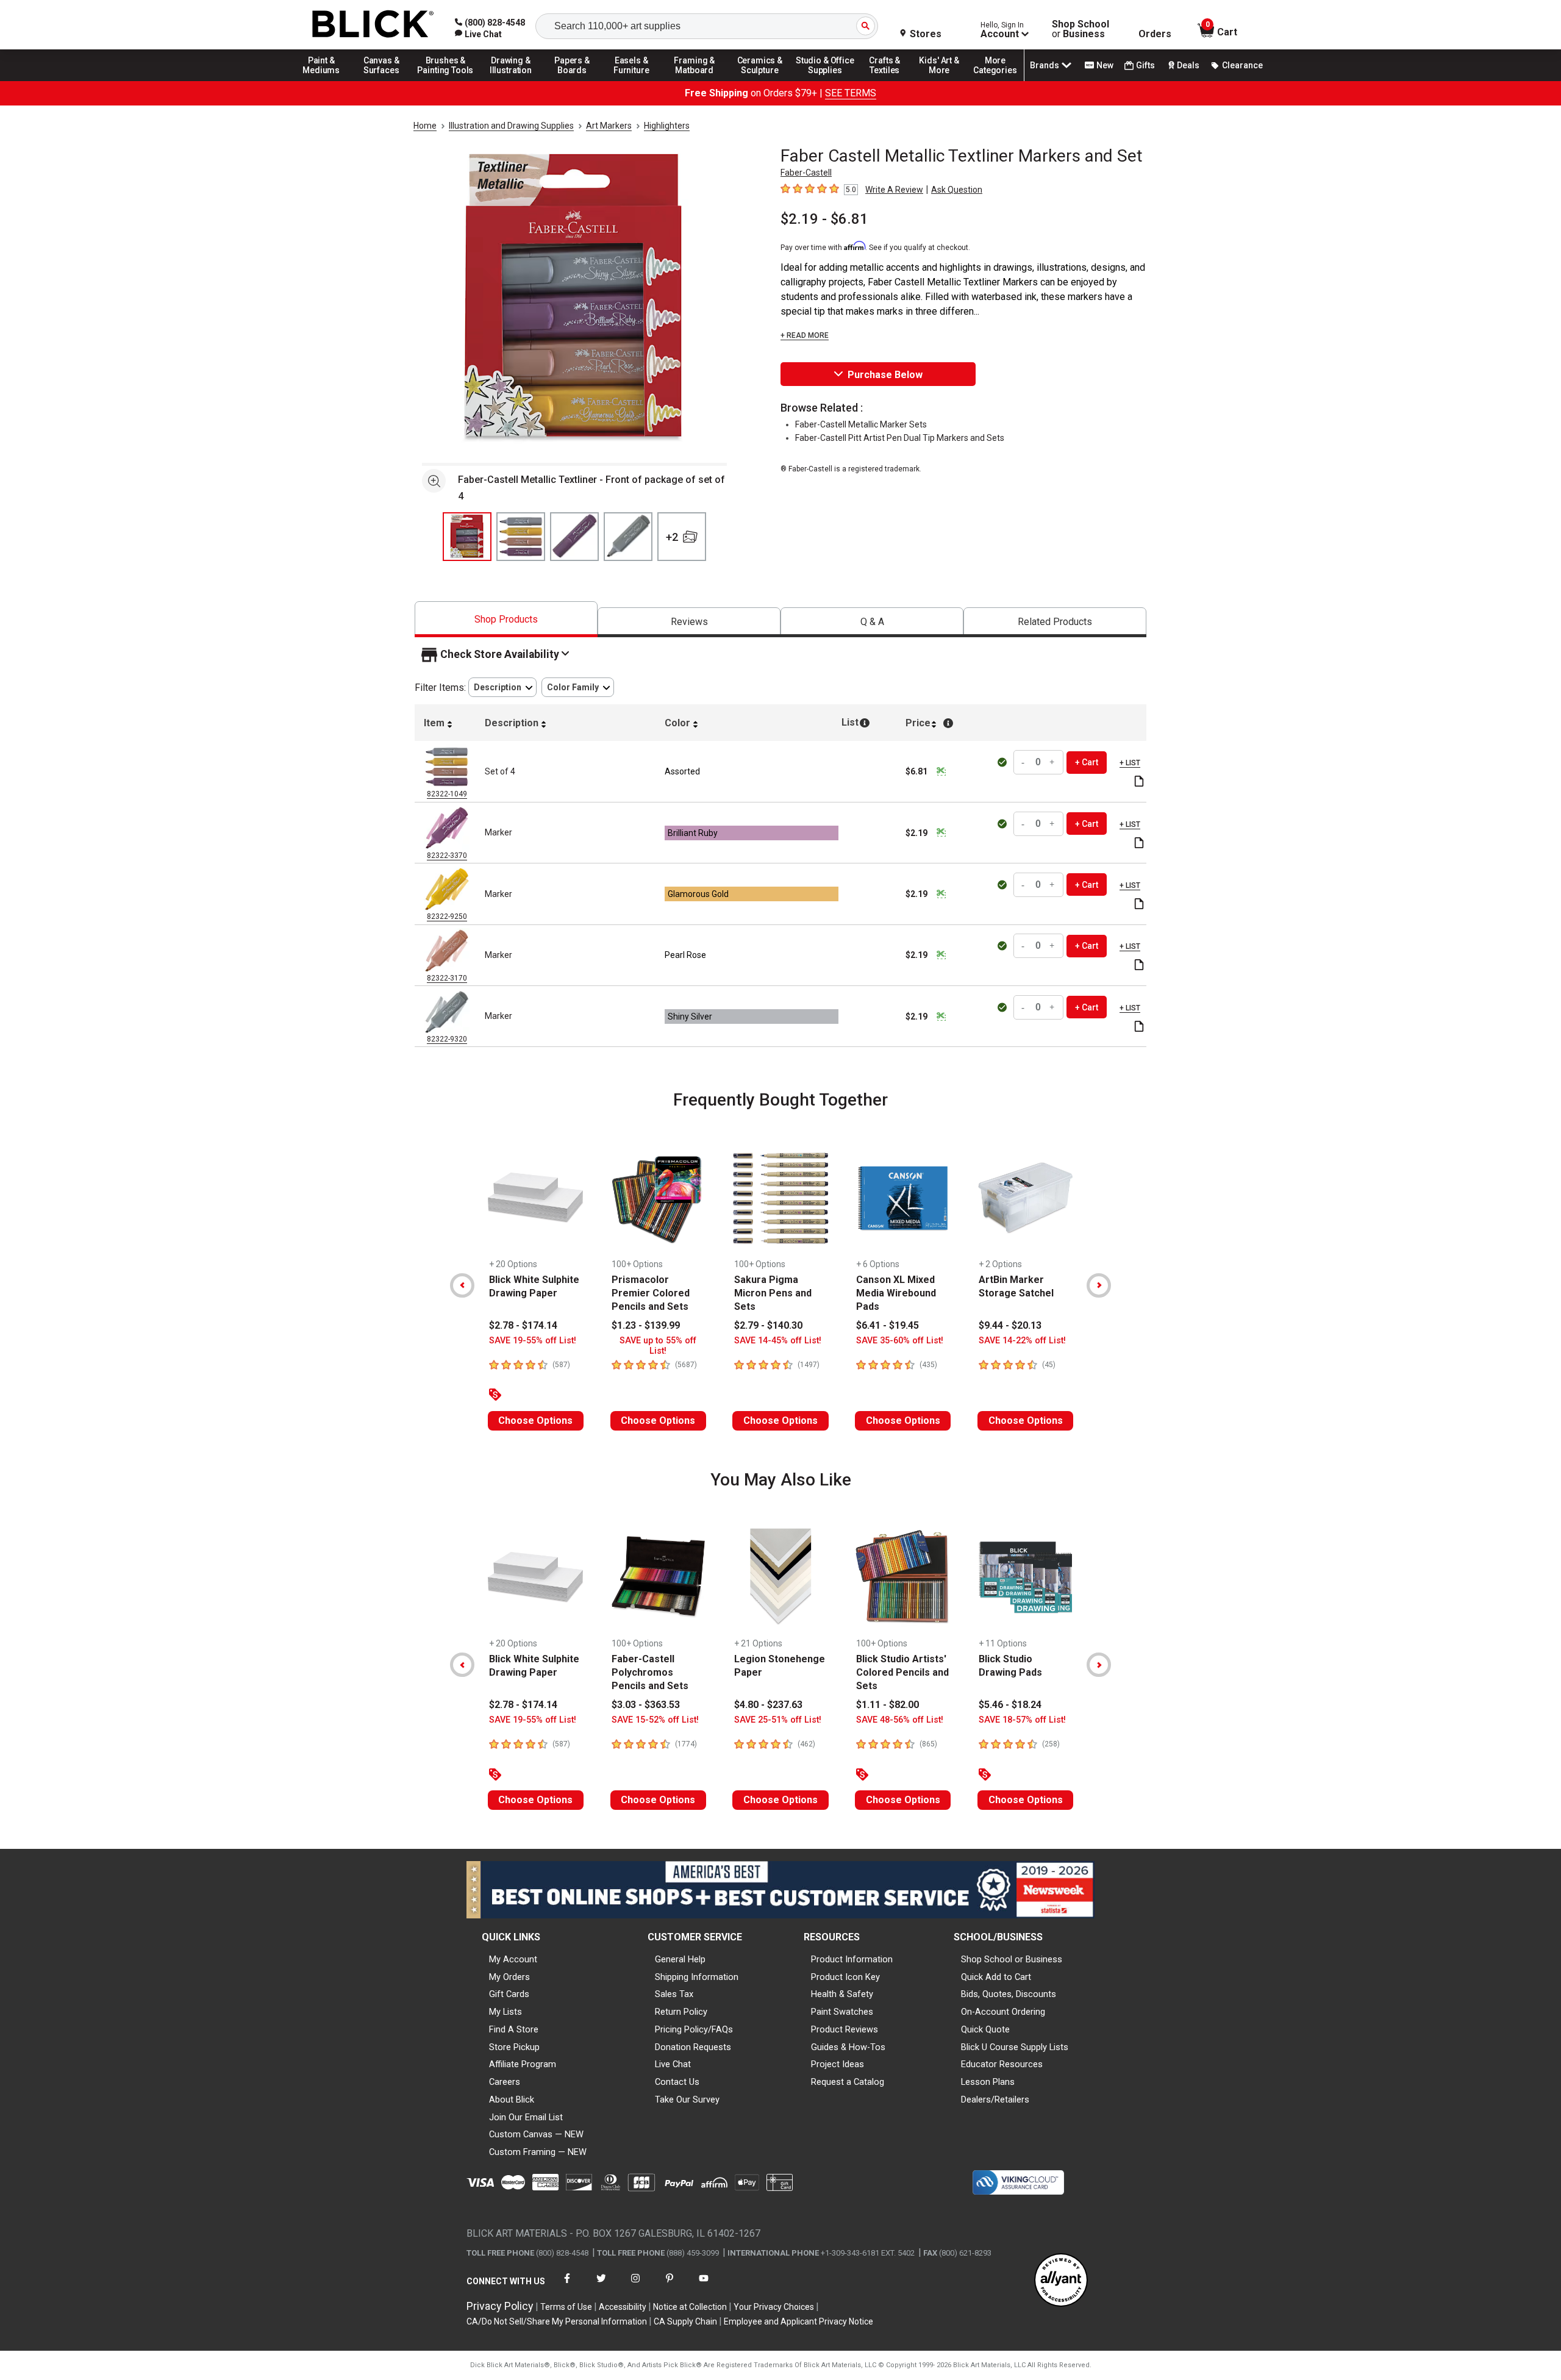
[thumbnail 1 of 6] (467, 537)
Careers (505, 2082)
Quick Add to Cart (996, 1977)
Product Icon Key (845, 1977)
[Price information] (941, 771)
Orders (1155, 34)
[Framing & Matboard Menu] (695, 80)
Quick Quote (985, 2029)
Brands (1045, 65)
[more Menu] (995, 80)
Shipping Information (697, 1977)
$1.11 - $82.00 (888, 1705)
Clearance (1242, 65)
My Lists (505, 2012)
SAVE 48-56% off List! (900, 1720)
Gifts (1145, 65)
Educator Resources (1002, 2064)
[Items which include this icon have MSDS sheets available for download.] (1139, 782)
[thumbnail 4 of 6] (628, 537)
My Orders (509, 1977)
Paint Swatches (842, 2012)
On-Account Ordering (1003, 2012)
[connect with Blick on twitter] (601, 2286)
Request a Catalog (848, 2082)
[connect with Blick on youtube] (704, 2286)
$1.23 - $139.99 (646, 1325)
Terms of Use (566, 2307)
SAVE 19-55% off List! (533, 1341)
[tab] (506, 619)
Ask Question (957, 190)
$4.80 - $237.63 (768, 1705)
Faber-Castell (806, 173)
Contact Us (677, 2082)
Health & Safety (842, 1994)
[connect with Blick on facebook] (567, 2286)
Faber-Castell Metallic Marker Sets (861, 424)
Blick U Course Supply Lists (1015, 2047)
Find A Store (514, 2029)
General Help (680, 1959)
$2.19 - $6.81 (824, 219)
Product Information (852, 1959)
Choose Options (535, 1420)
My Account (513, 1959)
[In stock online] (1003, 762)
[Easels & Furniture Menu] (634, 80)
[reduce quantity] (1024, 763)
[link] (478, 34)
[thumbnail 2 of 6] (521, 537)
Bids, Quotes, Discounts (1009, 1994)
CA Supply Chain (685, 2321)
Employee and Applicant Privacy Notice (798, 2321)
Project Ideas (838, 2064)
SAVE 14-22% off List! (1022, 1341)
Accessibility (623, 2307)
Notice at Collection (690, 2307)
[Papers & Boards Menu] (576, 80)
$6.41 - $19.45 (888, 1325)
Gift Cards (509, 1994)
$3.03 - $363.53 (646, 1705)
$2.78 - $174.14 (523, 1325)
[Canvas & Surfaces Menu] (382, 80)
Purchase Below (885, 375)
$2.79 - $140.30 (768, 1325)
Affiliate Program (523, 2064)
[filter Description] (502, 688)
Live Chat (673, 2064)
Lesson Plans (988, 2082)
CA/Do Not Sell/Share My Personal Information (557, 2321)
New (1105, 65)
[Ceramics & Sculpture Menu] (760, 80)
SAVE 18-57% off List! (1022, 1720)
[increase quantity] (1052, 763)
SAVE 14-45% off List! (778, 1341)
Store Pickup (514, 2047)
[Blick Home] (373, 25)
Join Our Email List (526, 2117)
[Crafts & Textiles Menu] (890, 80)
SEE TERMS (851, 93)
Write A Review (894, 190)
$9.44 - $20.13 (1010, 1325)
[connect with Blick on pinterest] (670, 2286)
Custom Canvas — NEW (536, 2134)
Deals (1188, 65)
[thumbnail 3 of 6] (574, 537)
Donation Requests (693, 2047)
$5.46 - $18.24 (1010, 1705)
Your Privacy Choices (774, 2307)
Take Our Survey (687, 2099)
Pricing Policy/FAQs (694, 2029)
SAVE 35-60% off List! (900, 1341)
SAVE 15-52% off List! (655, 1720)
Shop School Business (1081, 29)
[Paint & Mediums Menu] (326, 80)
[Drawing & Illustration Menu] (511, 80)
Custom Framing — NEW (538, 2152)
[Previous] (462, 1285)
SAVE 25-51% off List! (778, 1720)
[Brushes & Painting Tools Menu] (446, 80)
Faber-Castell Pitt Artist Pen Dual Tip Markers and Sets (900, 438)
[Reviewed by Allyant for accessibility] (1061, 2281)
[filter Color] (578, 688)
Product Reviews (845, 2029)
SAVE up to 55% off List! (658, 1346)
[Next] (1099, 1285)
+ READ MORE (805, 335)
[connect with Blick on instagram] (635, 2286)
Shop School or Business (1012, 1959)
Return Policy (681, 2012)
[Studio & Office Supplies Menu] (825, 80)
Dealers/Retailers (995, 2099)
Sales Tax (674, 1994)
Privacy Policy (500, 2306)
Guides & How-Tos (848, 2047)
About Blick (512, 2099)
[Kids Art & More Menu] (945, 80)
